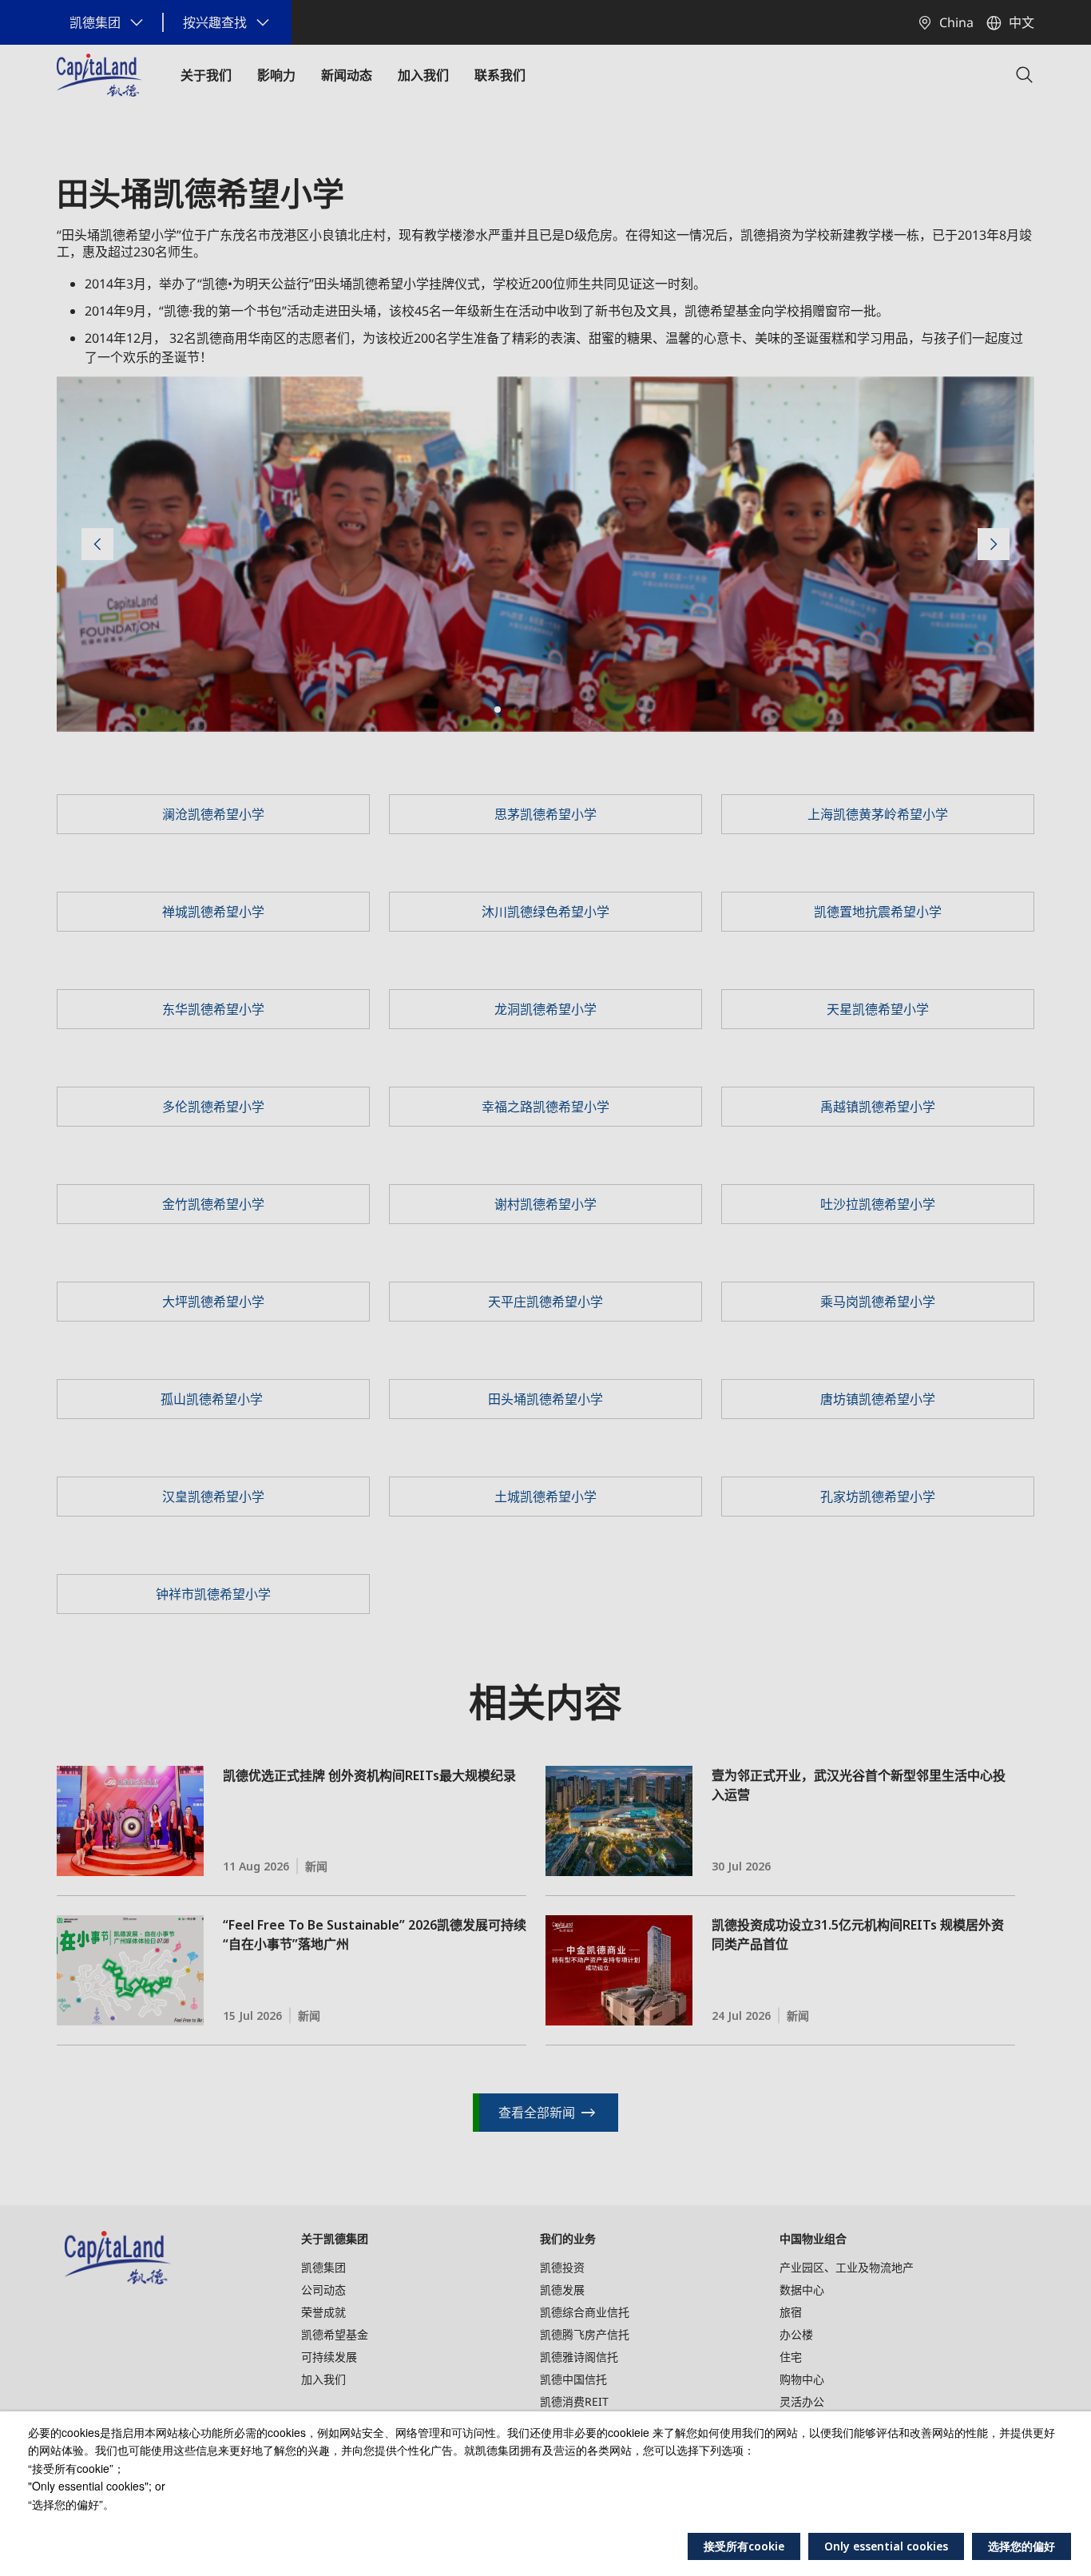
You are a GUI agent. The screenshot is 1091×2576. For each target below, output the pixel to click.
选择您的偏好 (1022, 2546)
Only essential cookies (886, 2546)
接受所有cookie (744, 2546)
